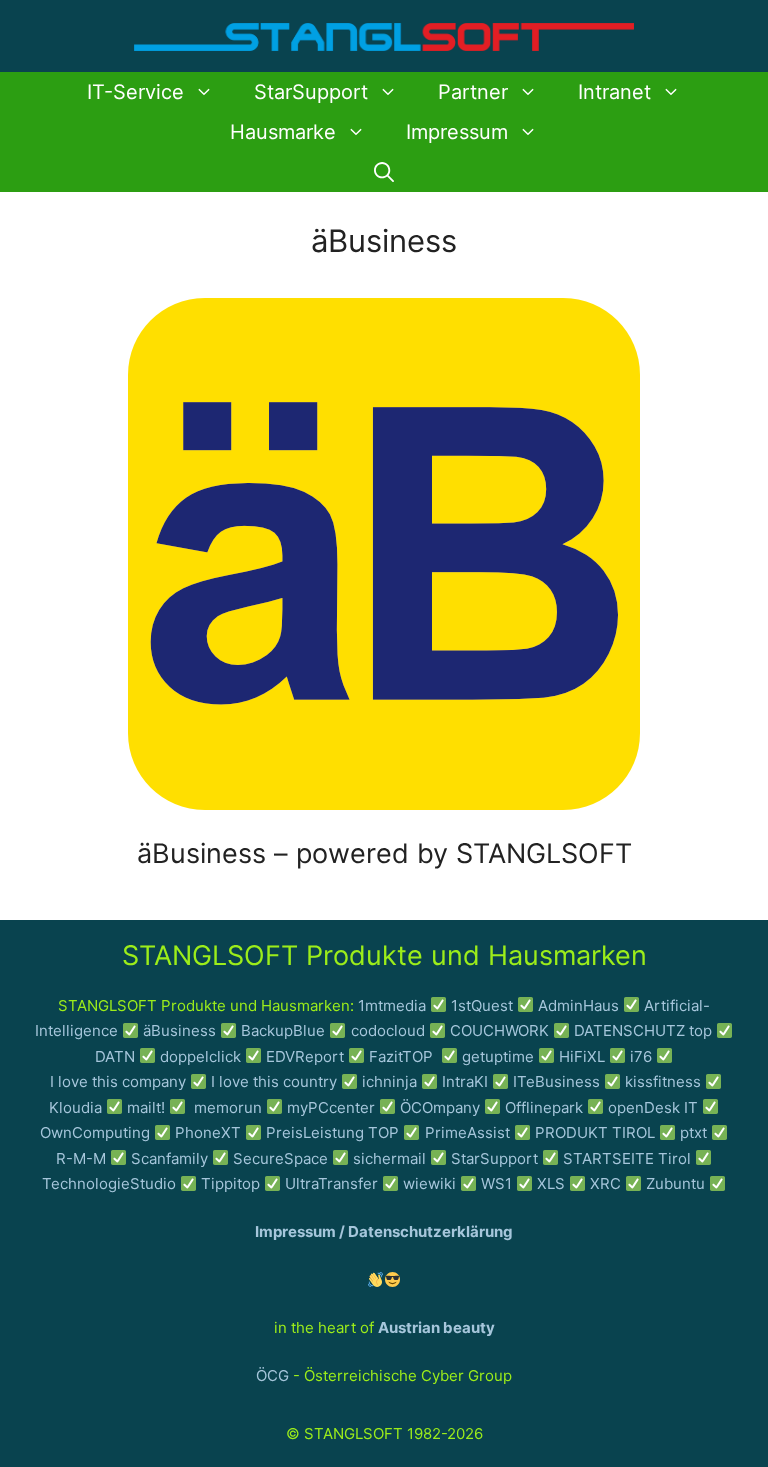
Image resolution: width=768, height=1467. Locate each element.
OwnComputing (95, 1132)
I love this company (118, 1081)
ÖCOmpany (440, 1107)
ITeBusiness (556, 1081)
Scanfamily (169, 1158)
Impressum (457, 132)
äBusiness (179, 1030)
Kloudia (75, 1107)
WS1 (496, 1183)
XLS (551, 1183)
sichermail (389, 1158)
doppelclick (200, 1056)
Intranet (614, 92)
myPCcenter (331, 1107)
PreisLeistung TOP (332, 1132)
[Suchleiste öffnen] (384, 172)
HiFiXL (582, 1056)
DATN (115, 1056)
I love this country (274, 1081)
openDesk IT (653, 1107)
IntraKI (465, 1081)
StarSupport (311, 92)
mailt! (146, 1107)
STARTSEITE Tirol (627, 1158)
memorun (228, 1107)
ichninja (389, 1081)
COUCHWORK (499, 1030)
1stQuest (482, 1005)
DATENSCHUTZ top (643, 1030)
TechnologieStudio (109, 1183)
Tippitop (230, 1183)
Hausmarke (283, 132)
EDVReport (305, 1056)
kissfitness (663, 1081)
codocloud (388, 1030)
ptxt (693, 1132)
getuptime (498, 1056)
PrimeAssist (467, 1132)
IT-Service (135, 92)
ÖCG (272, 1375)
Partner (473, 92)
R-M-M (81, 1158)
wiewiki (429, 1183)
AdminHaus (578, 1005)
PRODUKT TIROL (595, 1132)
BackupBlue (283, 1030)
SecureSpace (280, 1158)
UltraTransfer (331, 1183)
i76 (641, 1056)
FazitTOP (403, 1056)
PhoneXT (210, 1132)
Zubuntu (675, 1183)
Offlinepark (544, 1107)
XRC (605, 1183)
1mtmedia (392, 1005)
